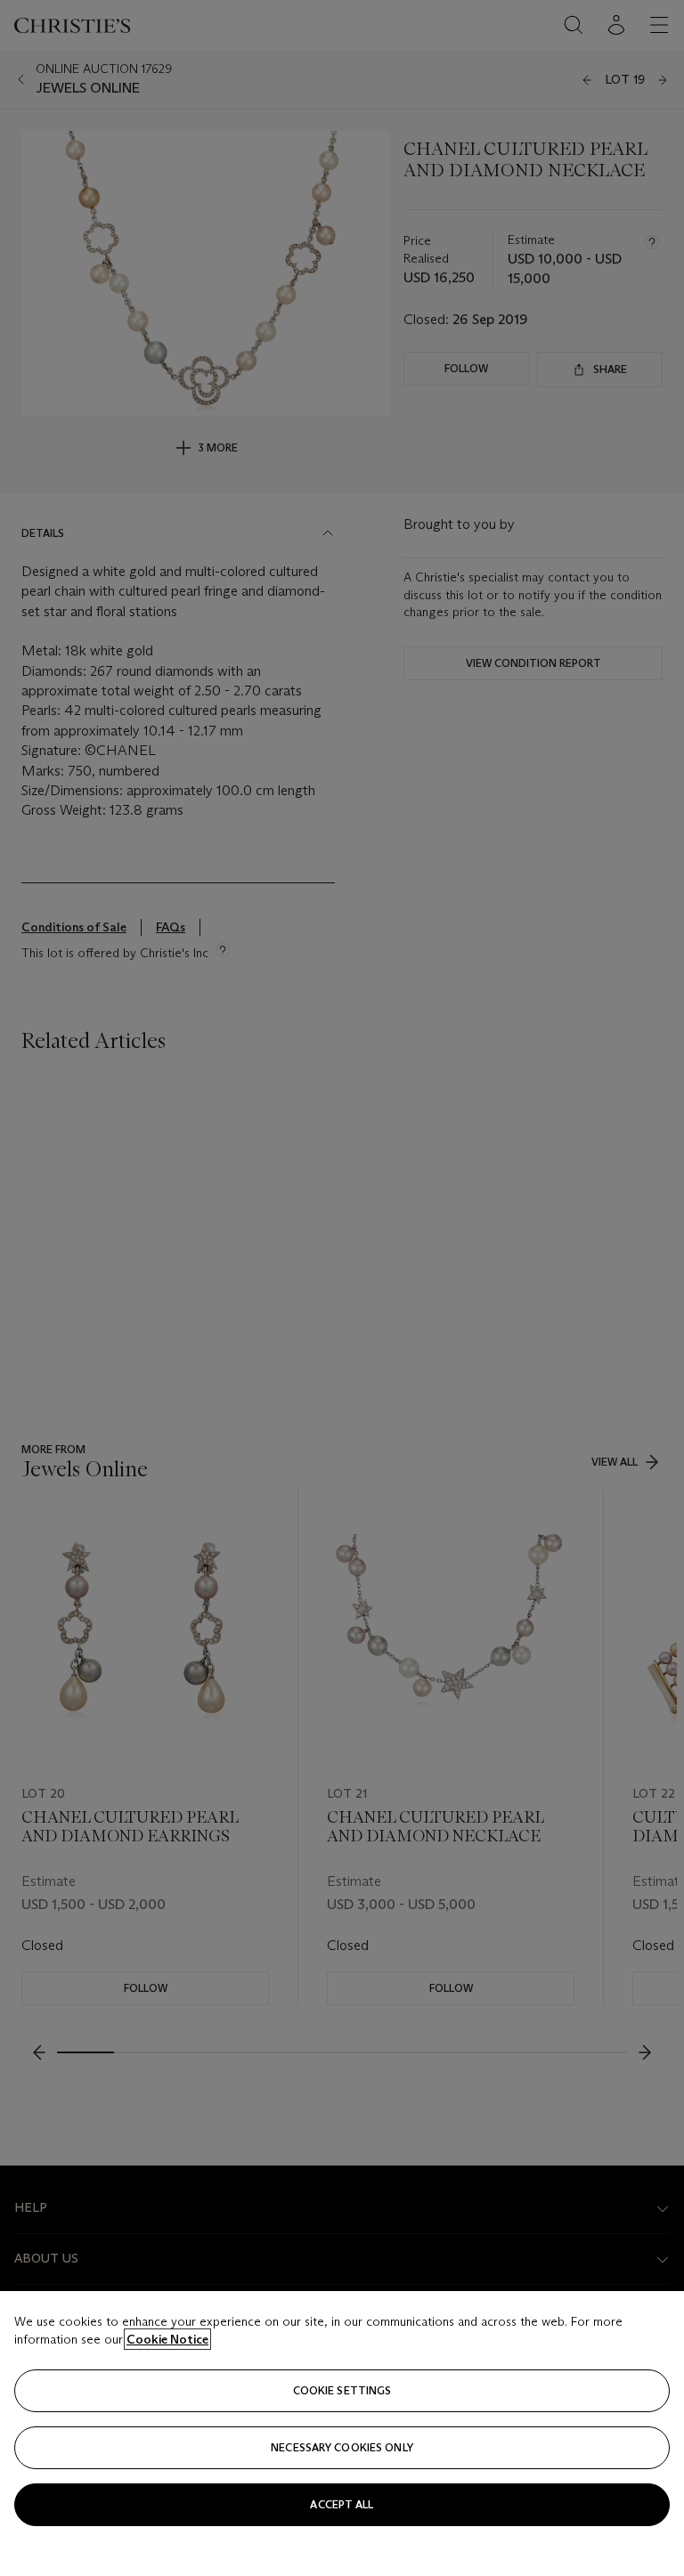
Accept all (342, 2504)
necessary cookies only (342, 2447)
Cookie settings (342, 2390)
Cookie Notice (167, 2339)
